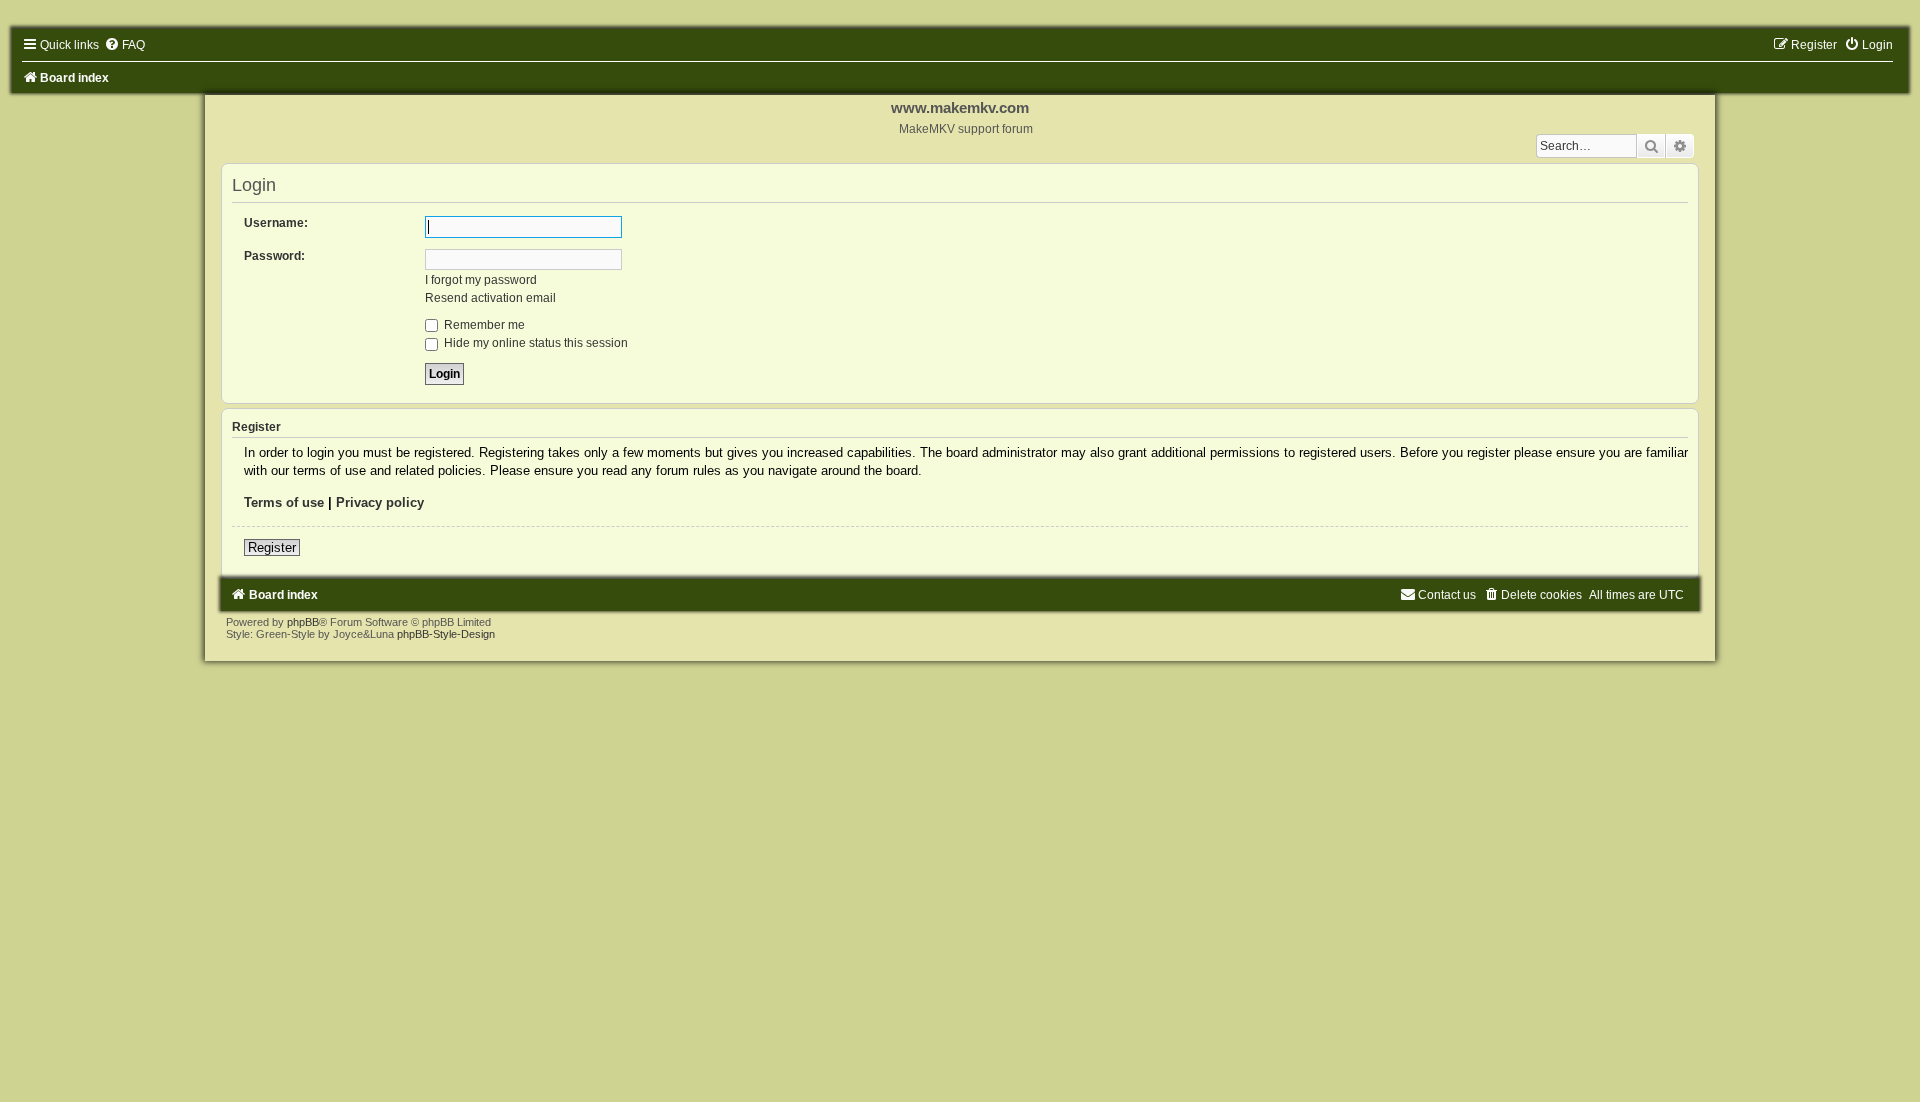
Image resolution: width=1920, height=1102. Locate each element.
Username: (276, 223)
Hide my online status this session (534, 343)
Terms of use (284, 502)
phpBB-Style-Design (446, 634)
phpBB (303, 622)
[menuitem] (124, 45)
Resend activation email (490, 298)
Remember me (483, 325)
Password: (274, 256)
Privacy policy (380, 502)
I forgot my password (481, 280)
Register (272, 547)
